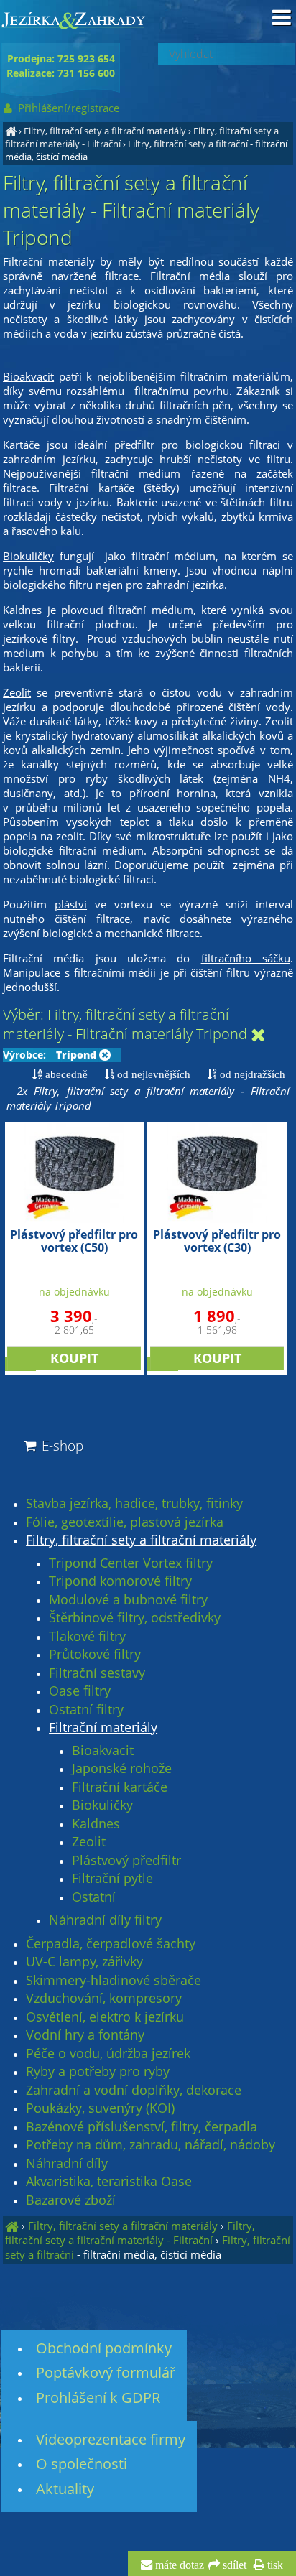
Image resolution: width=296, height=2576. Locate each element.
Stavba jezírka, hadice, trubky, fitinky (134, 1504)
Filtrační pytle (112, 1879)
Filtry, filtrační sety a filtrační (188, 144)
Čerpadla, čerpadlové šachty (111, 1944)
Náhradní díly (67, 2164)
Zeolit (89, 1842)
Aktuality (65, 2489)
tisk (274, 2565)
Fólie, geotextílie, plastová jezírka (125, 1522)
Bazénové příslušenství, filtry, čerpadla (142, 2127)
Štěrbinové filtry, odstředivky (135, 1618)
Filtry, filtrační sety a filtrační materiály (105, 131)
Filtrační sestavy (97, 1673)
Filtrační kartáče (120, 1787)
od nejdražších (251, 1074)
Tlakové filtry (87, 1637)
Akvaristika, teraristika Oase (109, 2182)
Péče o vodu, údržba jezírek (108, 2054)
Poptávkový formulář (106, 2372)
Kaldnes (96, 1824)
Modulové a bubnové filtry (128, 1600)
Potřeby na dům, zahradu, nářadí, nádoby (151, 2145)
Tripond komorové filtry (120, 1581)
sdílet (233, 2565)
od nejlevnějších (152, 1074)
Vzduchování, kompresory (104, 1999)
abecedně (65, 1074)
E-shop (61, 1445)
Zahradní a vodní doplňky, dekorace (134, 2091)
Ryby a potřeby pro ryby (98, 2072)
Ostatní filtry (86, 1710)
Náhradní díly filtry (105, 1920)
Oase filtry (80, 1691)
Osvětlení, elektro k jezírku (105, 2017)
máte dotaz (178, 2565)
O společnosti (82, 2464)
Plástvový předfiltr (126, 1861)
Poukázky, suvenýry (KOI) (100, 2108)
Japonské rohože (122, 1769)
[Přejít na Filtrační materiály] (258, 1035)
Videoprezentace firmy (111, 2439)
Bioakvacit (103, 1751)
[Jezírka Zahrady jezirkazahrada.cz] (11, 131)
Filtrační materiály (103, 1728)
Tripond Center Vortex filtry (131, 1563)
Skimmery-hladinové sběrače (114, 1981)
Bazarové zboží (71, 2200)
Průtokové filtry (95, 1655)
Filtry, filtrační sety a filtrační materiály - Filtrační (130, 2233)
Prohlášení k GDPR (98, 2398)
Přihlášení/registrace (67, 108)
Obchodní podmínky (104, 2348)
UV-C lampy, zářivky (84, 1962)
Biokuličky (102, 1805)
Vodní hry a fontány (85, 2035)
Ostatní (94, 1897)
